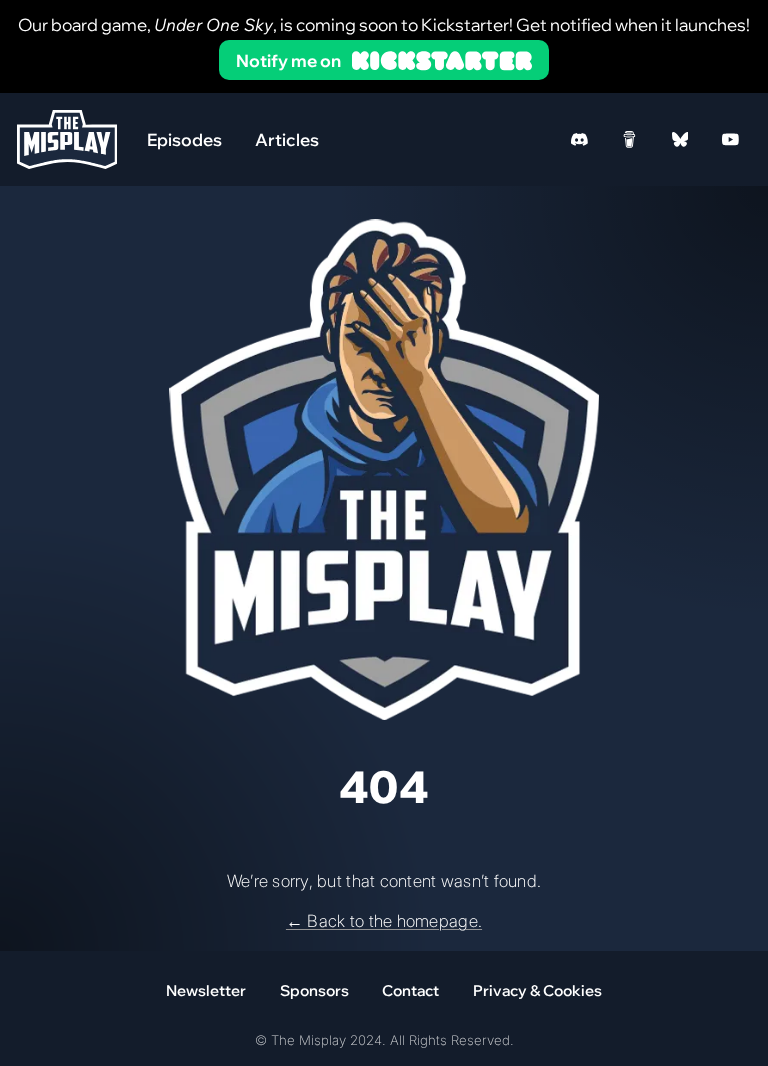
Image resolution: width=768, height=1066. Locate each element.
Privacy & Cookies (537, 990)
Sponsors (314, 990)
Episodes (184, 139)
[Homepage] (67, 139)
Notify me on (288, 60)
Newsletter (206, 990)
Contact (410, 990)
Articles (287, 139)
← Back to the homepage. (384, 921)
